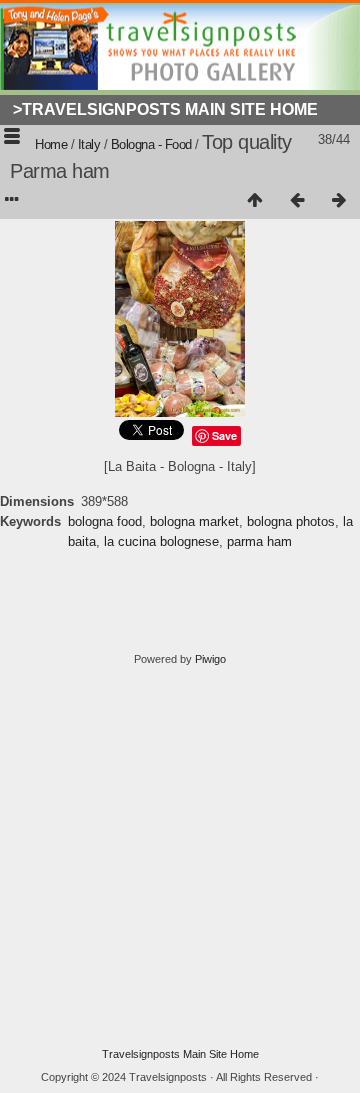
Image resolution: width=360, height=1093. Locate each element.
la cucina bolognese (161, 541)
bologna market (194, 521)
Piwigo (210, 659)
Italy (89, 144)
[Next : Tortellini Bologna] (339, 201)
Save (224, 435)
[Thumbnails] (255, 201)
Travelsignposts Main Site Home (180, 1054)
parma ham (259, 541)
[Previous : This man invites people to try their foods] (297, 201)
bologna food (105, 521)
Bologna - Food (151, 144)
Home (51, 144)
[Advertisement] (180, 857)
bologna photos (291, 521)
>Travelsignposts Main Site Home (165, 109)
